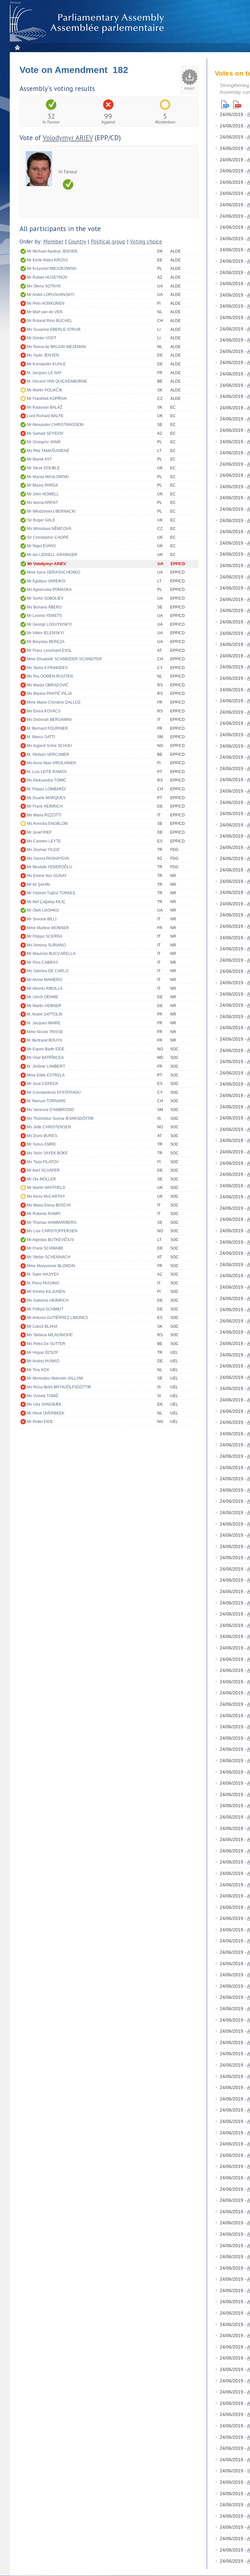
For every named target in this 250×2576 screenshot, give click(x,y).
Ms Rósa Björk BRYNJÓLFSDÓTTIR (59, 1387)
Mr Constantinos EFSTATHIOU (54, 1092)
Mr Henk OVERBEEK (46, 1413)
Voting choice (146, 242)
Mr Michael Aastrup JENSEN (52, 251)
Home (17, 47)
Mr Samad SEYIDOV (45, 433)
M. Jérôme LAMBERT (46, 1066)
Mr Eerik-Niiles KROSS (47, 260)
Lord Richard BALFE (45, 416)
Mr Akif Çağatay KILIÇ (46, 902)
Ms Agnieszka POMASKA (49, 590)
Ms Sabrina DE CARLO (48, 971)
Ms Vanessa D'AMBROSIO (50, 1110)
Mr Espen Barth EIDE (46, 1049)
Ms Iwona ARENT (42, 503)
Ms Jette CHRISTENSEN (49, 1127)
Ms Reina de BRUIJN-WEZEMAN (56, 347)
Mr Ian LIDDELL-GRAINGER (52, 555)
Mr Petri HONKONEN (46, 303)
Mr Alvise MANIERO (45, 980)
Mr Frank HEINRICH (45, 806)
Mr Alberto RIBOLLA (45, 988)
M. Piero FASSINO (43, 1283)
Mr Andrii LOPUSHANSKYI (51, 295)
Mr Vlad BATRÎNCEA (45, 1058)
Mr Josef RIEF (39, 832)
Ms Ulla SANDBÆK (44, 1404)
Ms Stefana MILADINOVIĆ (50, 1335)
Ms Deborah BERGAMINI (49, 720)
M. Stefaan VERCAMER (48, 754)
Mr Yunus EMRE (42, 1144)
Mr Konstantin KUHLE (46, 364)
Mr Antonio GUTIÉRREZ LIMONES (57, 1318)
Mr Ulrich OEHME (43, 997)
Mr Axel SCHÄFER (43, 1170)
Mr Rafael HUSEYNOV (47, 277)
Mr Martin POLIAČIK (45, 390)
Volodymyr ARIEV (68, 138)
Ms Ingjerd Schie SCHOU (49, 746)
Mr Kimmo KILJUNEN (46, 1292)
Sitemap (15, 3)
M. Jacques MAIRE (44, 1023)
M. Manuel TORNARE (46, 1101)
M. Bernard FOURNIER (48, 728)
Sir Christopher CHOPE (48, 537)
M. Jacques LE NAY (44, 373)
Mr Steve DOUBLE (43, 468)
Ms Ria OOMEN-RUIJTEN (50, 676)
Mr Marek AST (39, 459)
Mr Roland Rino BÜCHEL (50, 321)
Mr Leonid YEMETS (44, 616)
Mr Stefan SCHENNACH (49, 1257)
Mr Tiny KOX (38, 1370)
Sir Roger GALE (41, 520)
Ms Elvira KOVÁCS (44, 711)
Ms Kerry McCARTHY (46, 1196)
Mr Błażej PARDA (42, 485)
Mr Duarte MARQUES (46, 798)
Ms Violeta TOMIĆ (43, 1396)
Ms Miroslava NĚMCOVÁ (49, 529)
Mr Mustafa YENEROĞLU (50, 867)
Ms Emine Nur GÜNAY (47, 876)
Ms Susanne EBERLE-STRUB (54, 329)
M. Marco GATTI (41, 737)
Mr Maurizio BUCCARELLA (51, 954)
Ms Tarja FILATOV (43, 1162)
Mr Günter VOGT (42, 338)
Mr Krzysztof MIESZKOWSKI (52, 269)
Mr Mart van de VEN (45, 312)
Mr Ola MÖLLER (42, 1179)
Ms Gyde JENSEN (43, 355)
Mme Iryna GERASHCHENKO (54, 572)
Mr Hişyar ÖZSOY (43, 1353)
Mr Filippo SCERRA (45, 936)
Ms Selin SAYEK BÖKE (47, 1153)
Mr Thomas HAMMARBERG (52, 1222)
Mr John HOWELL (43, 494)
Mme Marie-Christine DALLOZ (54, 702)
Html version (225, 104)
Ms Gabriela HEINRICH (48, 1300)
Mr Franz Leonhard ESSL (49, 651)
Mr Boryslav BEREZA (46, 642)
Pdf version (237, 104)
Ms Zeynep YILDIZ (43, 850)
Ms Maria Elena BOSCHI (49, 1205)
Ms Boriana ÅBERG (44, 607)
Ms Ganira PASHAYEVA (48, 858)
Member (53, 242)
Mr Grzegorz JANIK (44, 442)
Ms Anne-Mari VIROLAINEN (52, 763)
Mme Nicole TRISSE (45, 1032)
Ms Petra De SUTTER (46, 1344)
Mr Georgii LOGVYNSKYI (49, 624)
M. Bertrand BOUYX (45, 1040)
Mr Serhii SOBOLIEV (45, 598)
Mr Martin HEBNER (44, 1006)
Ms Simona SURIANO (46, 945)
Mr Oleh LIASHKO (43, 910)
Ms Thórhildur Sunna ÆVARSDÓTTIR (60, 1119)
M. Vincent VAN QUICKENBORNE (57, 381)
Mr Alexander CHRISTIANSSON (55, 425)
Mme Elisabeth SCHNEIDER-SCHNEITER (64, 659)
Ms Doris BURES (42, 1136)
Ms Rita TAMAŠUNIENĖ (48, 451)
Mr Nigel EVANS (42, 546)
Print (190, 89)
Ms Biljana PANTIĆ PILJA (49, 694)
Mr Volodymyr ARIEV (47, 564)
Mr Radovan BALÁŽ (45, 407)
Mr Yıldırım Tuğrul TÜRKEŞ (51, 893)
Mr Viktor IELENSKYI (45, 633)
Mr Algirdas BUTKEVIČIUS (50, 1240)
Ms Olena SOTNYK (44, 286)
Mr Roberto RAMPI (44, 1214)
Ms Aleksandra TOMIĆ (47, 780)
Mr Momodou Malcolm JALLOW (55, 1378)
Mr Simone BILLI (42, 919)
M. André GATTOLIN (45, 1014)
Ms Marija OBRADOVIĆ (48, 685)
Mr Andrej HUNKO (43, 1361)
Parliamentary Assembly (88, 23)
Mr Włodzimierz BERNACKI (51, 511)
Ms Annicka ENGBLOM (47, 824)
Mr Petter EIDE (40, 1422)
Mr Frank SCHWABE (45, 1248)
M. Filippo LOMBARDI (46, 789)
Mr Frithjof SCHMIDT (45, 1309)
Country (77, 242)
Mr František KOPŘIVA (47, 399)
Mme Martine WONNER (48, 928)
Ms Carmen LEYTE (44, 841)
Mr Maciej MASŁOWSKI (48, 477)
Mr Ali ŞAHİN (38, 885)
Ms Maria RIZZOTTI (44, 815)
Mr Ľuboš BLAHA (42, 1326)
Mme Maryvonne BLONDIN (51, 1266)
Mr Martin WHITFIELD (46, 1188)
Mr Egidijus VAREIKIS (46, 581)
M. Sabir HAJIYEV (43, 1274)
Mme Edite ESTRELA (46, 1075)
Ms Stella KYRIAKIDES (47, 668)
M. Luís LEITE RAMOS (47, 772)
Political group (108, 242)
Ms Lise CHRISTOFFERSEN (52, 1231)
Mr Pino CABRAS (42, 962)
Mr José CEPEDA (43, 1084)
